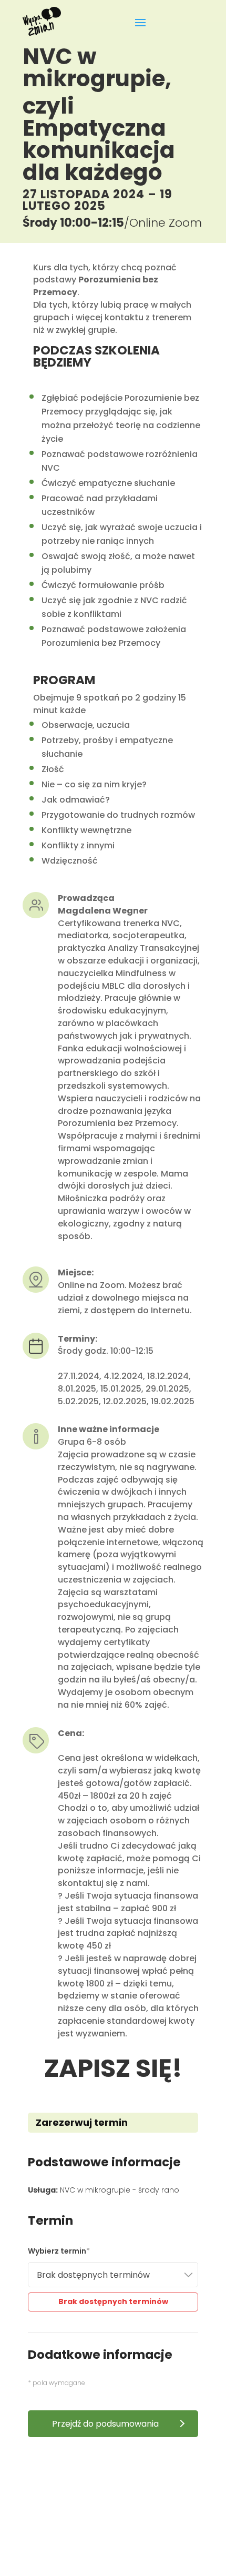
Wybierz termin (57, 2251)
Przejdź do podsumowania (105, 2424)
